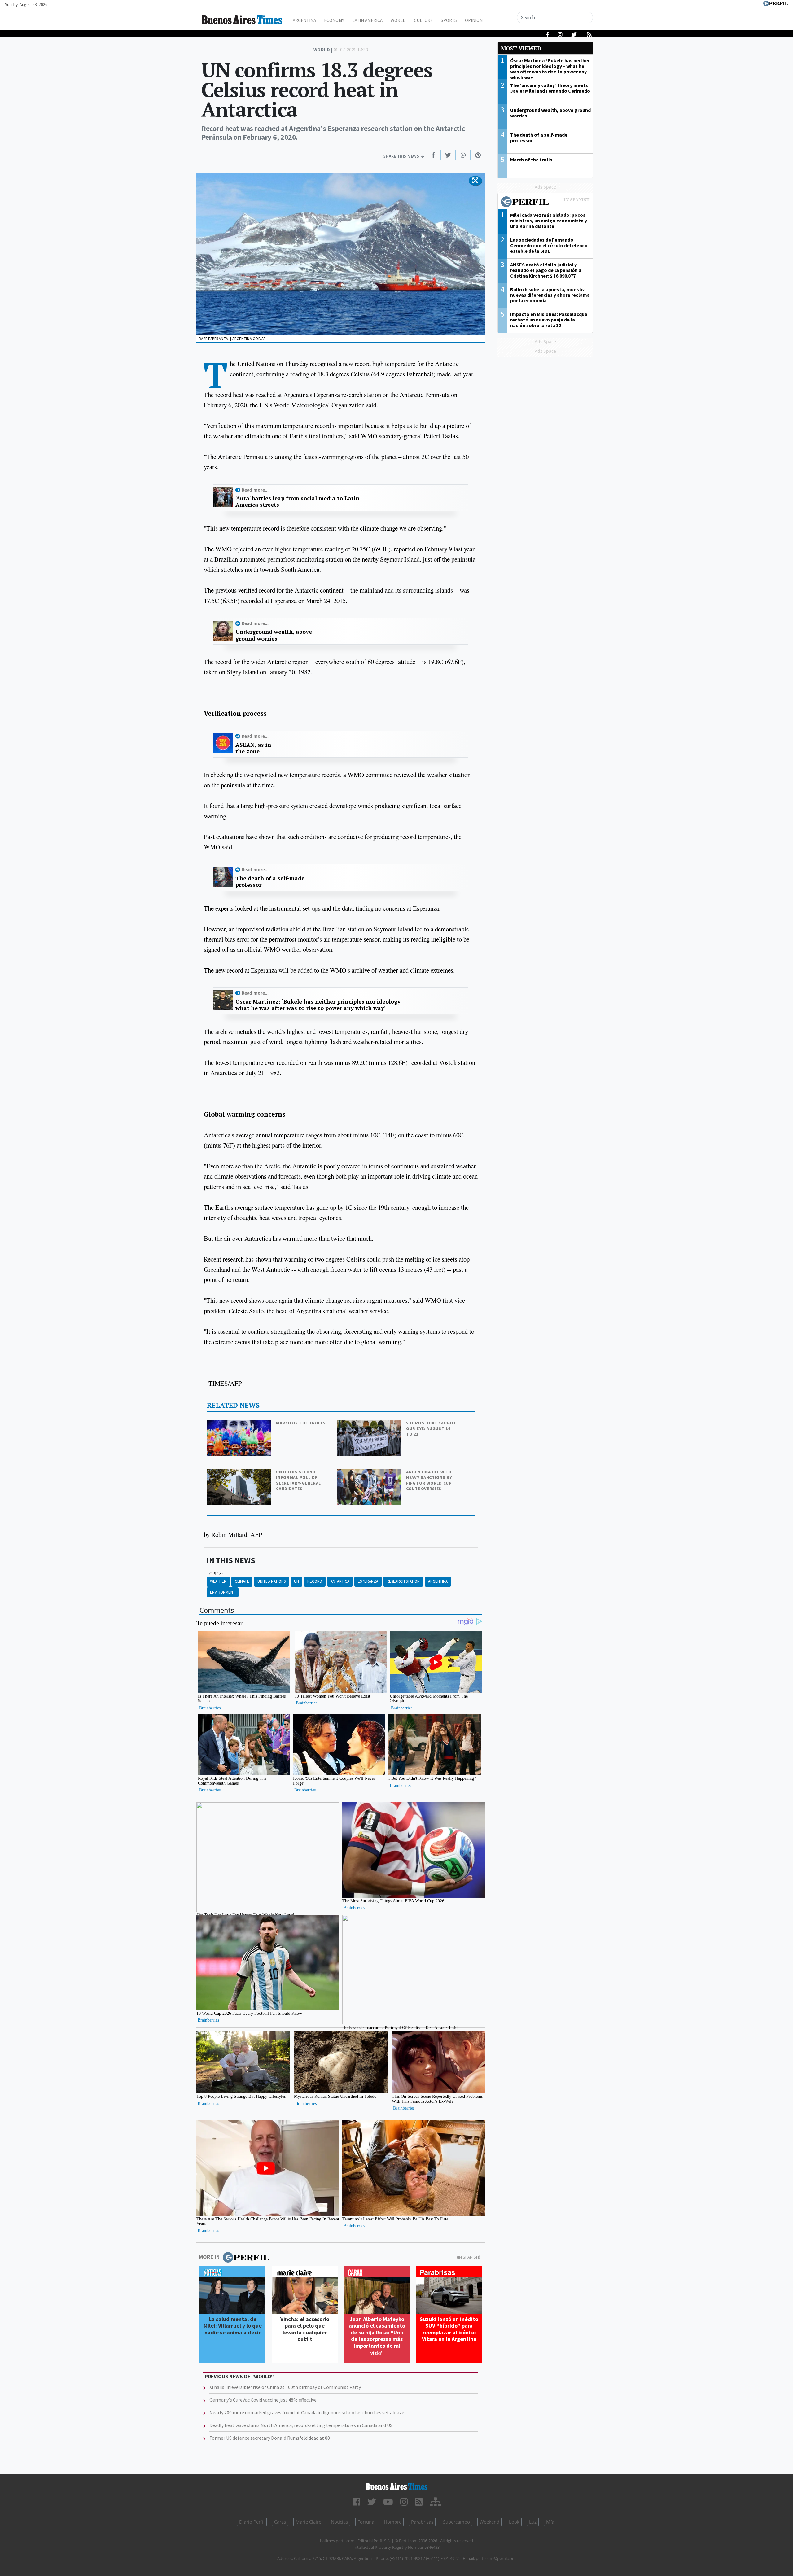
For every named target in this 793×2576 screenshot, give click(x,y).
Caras (280, 2522)
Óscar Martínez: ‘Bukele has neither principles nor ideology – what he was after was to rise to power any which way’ (320, 1005)
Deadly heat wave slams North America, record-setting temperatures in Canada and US (301, 2425)
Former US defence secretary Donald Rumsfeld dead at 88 (270, 2438)
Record (315, 1581)
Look (514, 2522)
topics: (215, 1574)
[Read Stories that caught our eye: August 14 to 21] (370, 1424)
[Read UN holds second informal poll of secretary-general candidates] (239, 1473)
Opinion (474, 20)
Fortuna (366, 2522)
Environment (223, 1592)
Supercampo (456, 2522)
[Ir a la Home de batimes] (396, 2486)
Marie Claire (308, 2522)
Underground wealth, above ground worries (274, 635)
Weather (218, 1581)
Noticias (339, 2522)
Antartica (340, 1581)
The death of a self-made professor (270, 882)
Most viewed (521, 48)
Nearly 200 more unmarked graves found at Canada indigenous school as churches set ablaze (307, 2412)
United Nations (272, 1581)
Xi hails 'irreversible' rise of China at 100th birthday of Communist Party (285, 2387)
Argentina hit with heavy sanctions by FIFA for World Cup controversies (429, 1480)
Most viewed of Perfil (545, 203)
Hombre (393, 2522)
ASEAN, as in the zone (253, 748)
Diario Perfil (252, 2522)
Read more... (255, 490)
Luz (533, 2522)
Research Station (403, 1581)
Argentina (304, 20)
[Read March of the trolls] (239, 1424)
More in (209, 2257)
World (398, 20)
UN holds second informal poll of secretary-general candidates (298, 1480)
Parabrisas (422, 2522)
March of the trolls (301, 1423)
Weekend (489, 2522)
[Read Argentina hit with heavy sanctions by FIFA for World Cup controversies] (370, 1473)
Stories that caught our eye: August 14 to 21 (431, 1428)
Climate (242, 1581)
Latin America (367, 20)
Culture (423, 20)
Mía (550, 2522)
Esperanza (368, 1581)
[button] (475, 181)
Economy (334, 20)
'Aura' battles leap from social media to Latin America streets (297, 502)
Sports (449, 20)
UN (296, 1581)
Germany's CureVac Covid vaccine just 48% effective (263, 2400)
